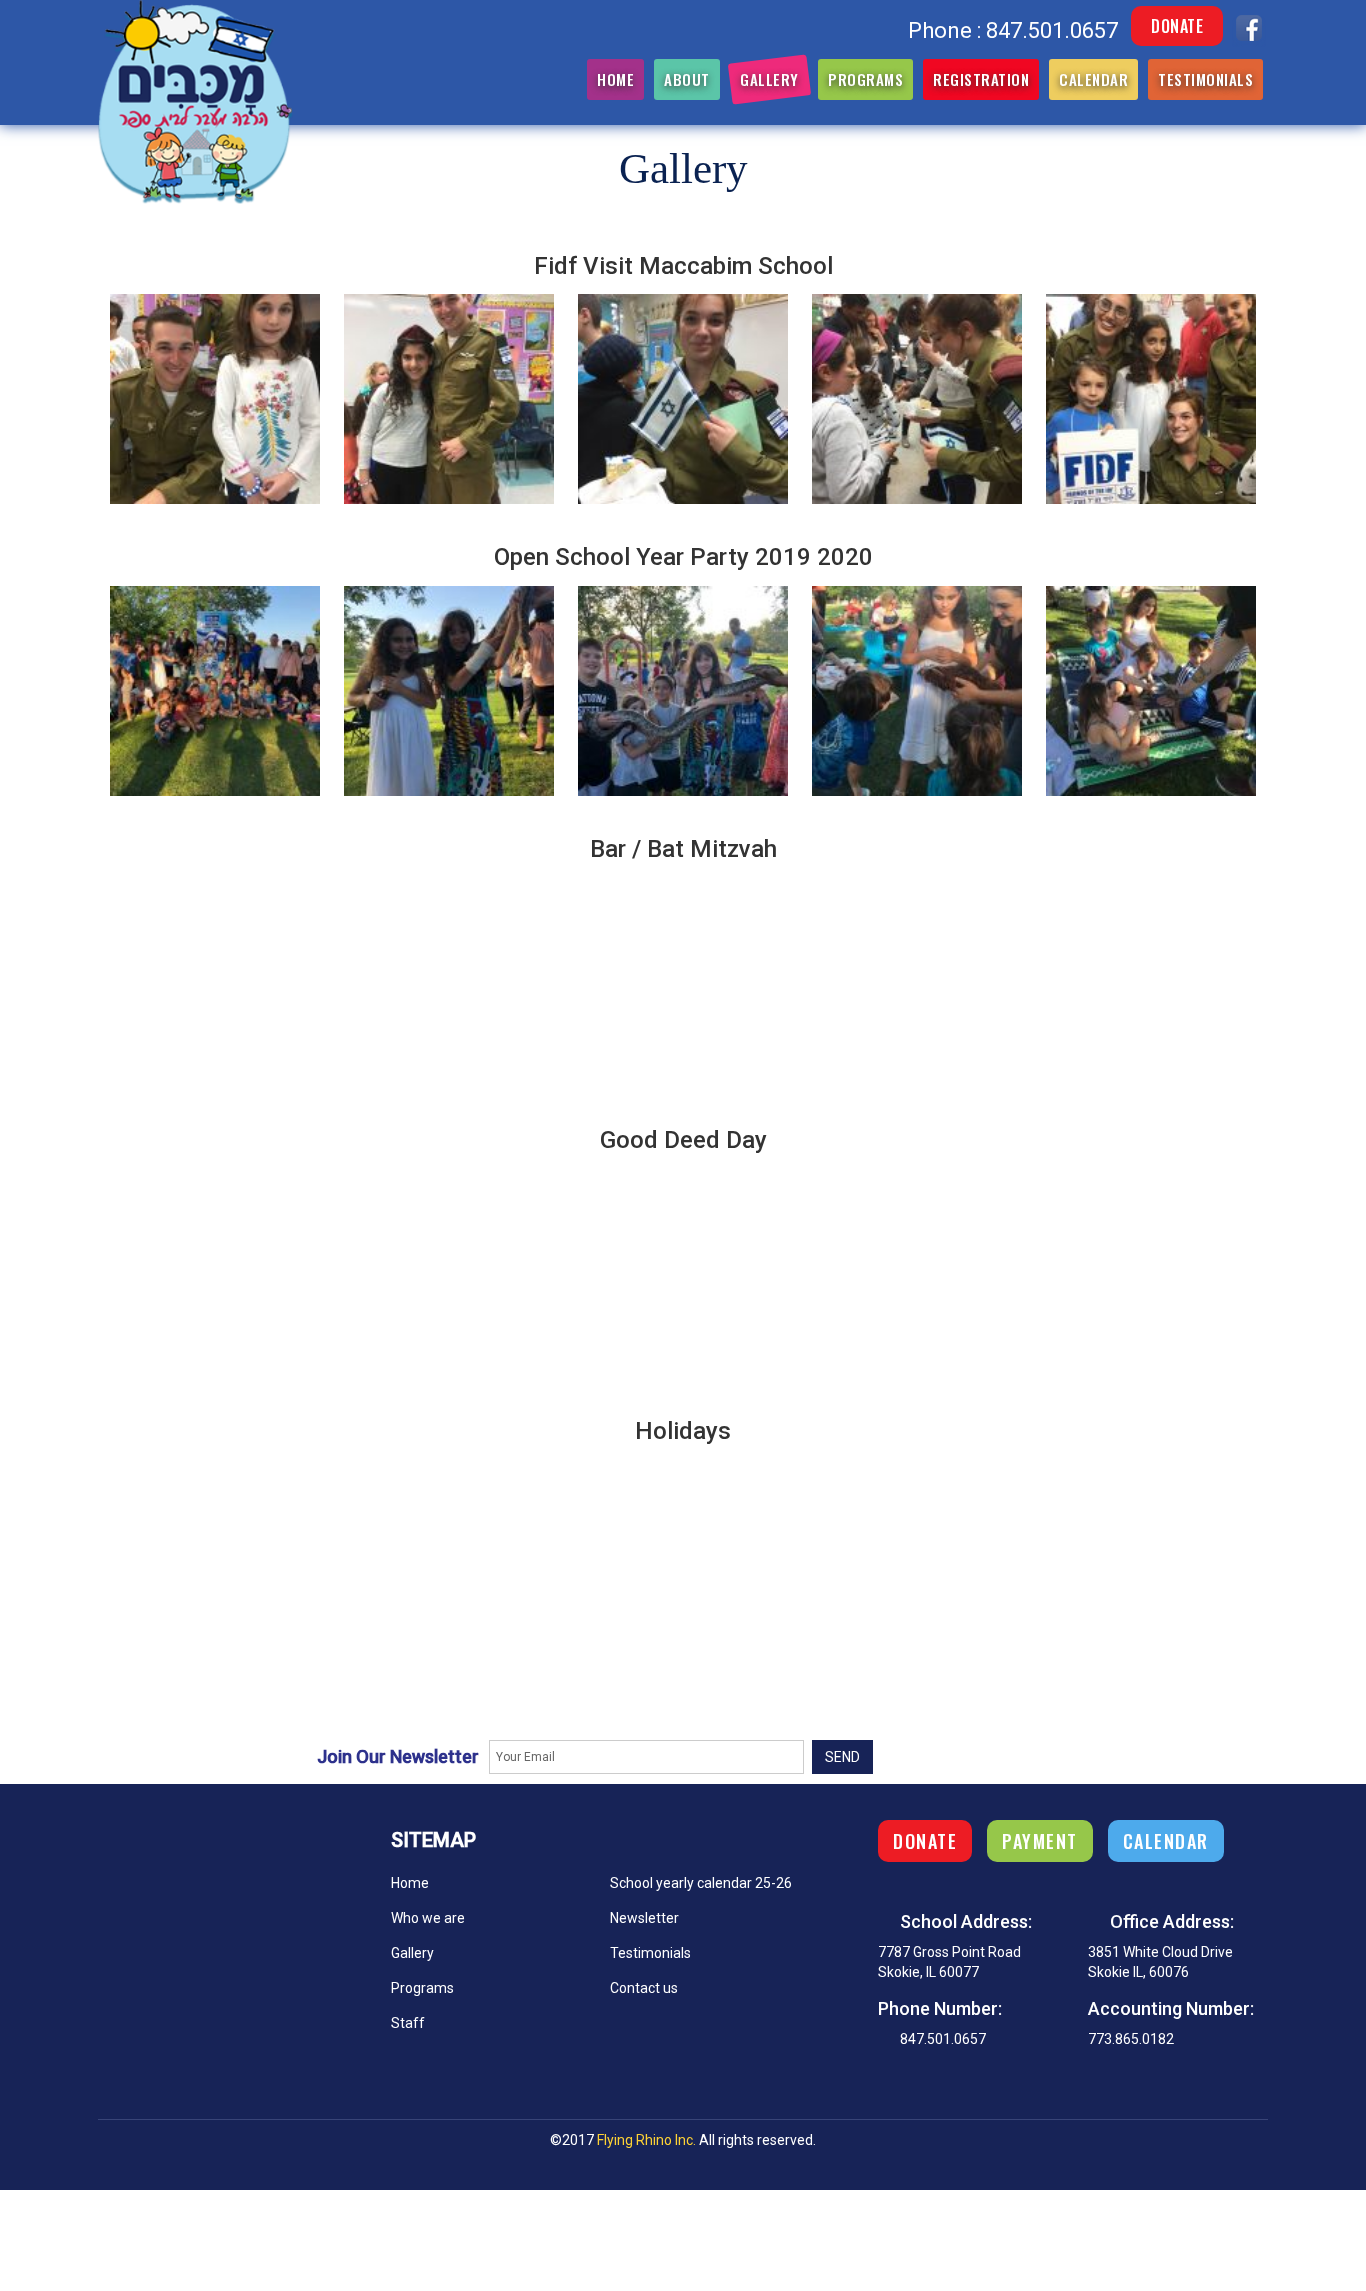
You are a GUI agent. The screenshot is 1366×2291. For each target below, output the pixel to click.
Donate (1177, 26)
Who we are (428, 1918)
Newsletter (644, 1918)
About (687, 79)
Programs (865, 79)
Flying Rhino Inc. (646, 2140)
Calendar (1093, 79)
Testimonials (1205, 79)
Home (615, 79)
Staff (408, 2023)
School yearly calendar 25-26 (701, 1883)
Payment (1040, 1841)
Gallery (769, 79)
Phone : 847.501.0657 (1013, 30)
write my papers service (75, 2180)
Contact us (644, 1988)
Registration (981, 79)
